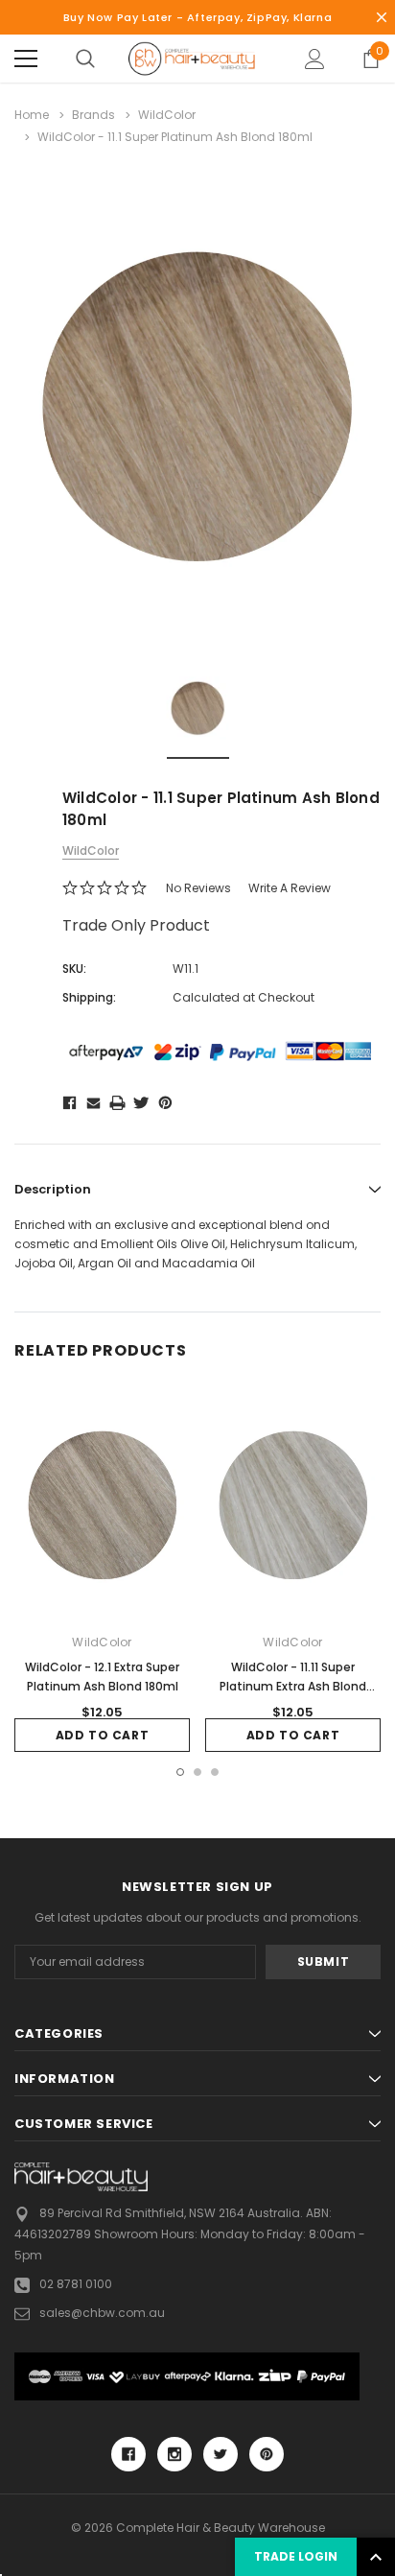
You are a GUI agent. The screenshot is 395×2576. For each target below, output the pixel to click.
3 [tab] (215, 1772)
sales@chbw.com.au (102, 2313)
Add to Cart (103, 1735)
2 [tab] (197, 1772)
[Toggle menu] (26, 59)
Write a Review (290, 888)
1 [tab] (180, 1772)
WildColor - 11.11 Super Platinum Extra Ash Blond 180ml (293, 1686)
